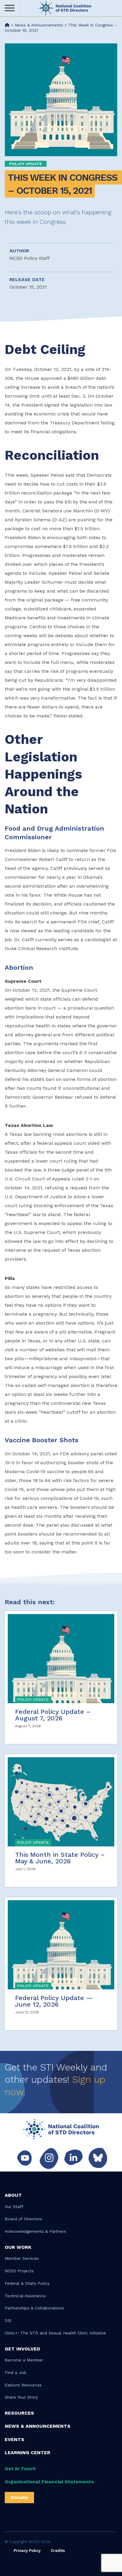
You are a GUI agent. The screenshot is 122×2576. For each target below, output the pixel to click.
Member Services (22, 2258)
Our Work (18, 2247)
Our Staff (14, 2207)
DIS (8, 2320)
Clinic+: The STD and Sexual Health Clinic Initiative (55, 2333)
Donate (19, 2497)
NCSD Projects (19, 2271)
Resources (19, 2413)
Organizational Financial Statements (49, 2482)
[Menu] (10, 8)
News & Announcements (38, 2426)
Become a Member (24, 2360)
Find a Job (16, 2372)
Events (15, 2439)
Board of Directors (23, 2219)
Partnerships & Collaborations (34, 2308)
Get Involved (22, 2349)
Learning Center (28, 2453)
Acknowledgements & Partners (35, 2231)
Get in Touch (20, 2469)
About (13, 2195)
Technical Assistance (25, 2296)
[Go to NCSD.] (7, 25)
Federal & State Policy (27, 2283)
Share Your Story (21, 2397)
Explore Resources (23, 2385)
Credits (58, 2551)
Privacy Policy (27, 2551)
